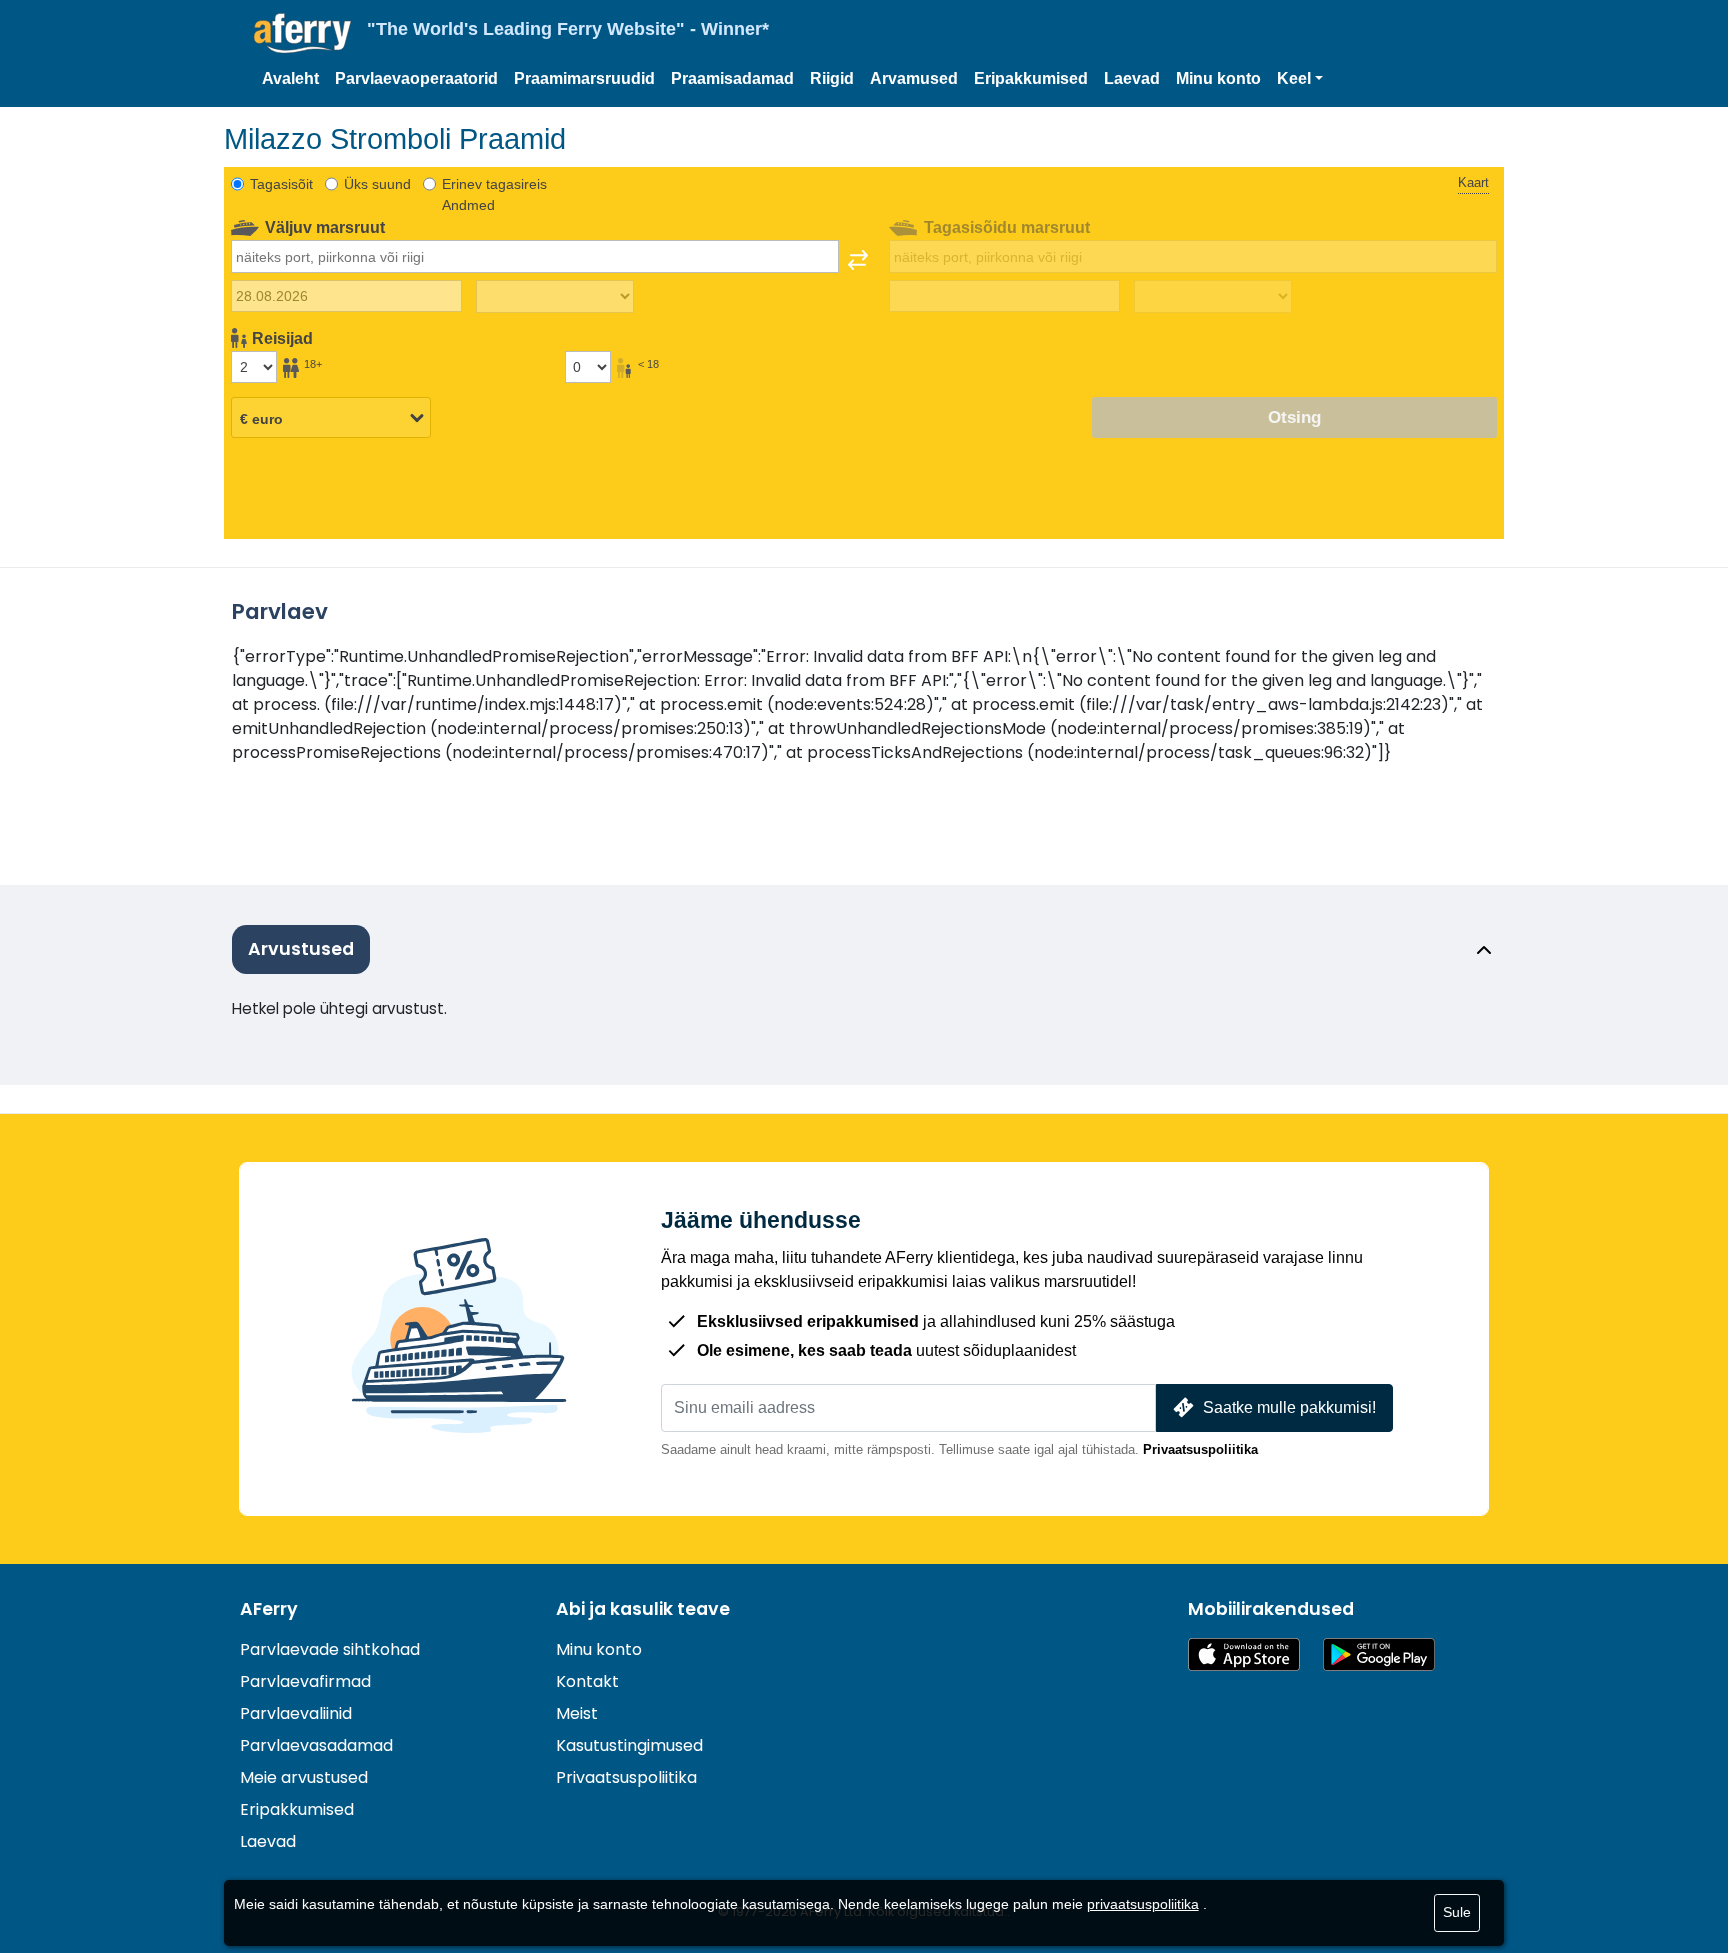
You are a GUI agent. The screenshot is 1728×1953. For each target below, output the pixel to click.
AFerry (269, 1609)
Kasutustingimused (629, 1745)
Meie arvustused (304, 1777)
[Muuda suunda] (858, 260)
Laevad (1132, 78)
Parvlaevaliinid (296, 1713)
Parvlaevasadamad (316, 1745)
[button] (1300, 79)
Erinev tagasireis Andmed (494, 194)
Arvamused (914, 78)
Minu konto (1218, 78)
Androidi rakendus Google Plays (1379, 1654)
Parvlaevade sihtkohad (330, 1649)
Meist (577, 1713)
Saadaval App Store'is (1244, 1654)
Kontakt (587, 1681)
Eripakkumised (1031, 78)
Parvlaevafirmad (305, 1681)
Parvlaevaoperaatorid (416, 78)
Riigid (832, 78)
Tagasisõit (281, 184)
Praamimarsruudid (584, 78)
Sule (1457, 1912)
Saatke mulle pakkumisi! (1289, 1407)
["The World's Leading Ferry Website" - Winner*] (302, 33)
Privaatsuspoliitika (1200, 1449)
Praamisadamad (732, 78)
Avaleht (290, 78)
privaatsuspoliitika (1143, 1904)
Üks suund (377, 184)
